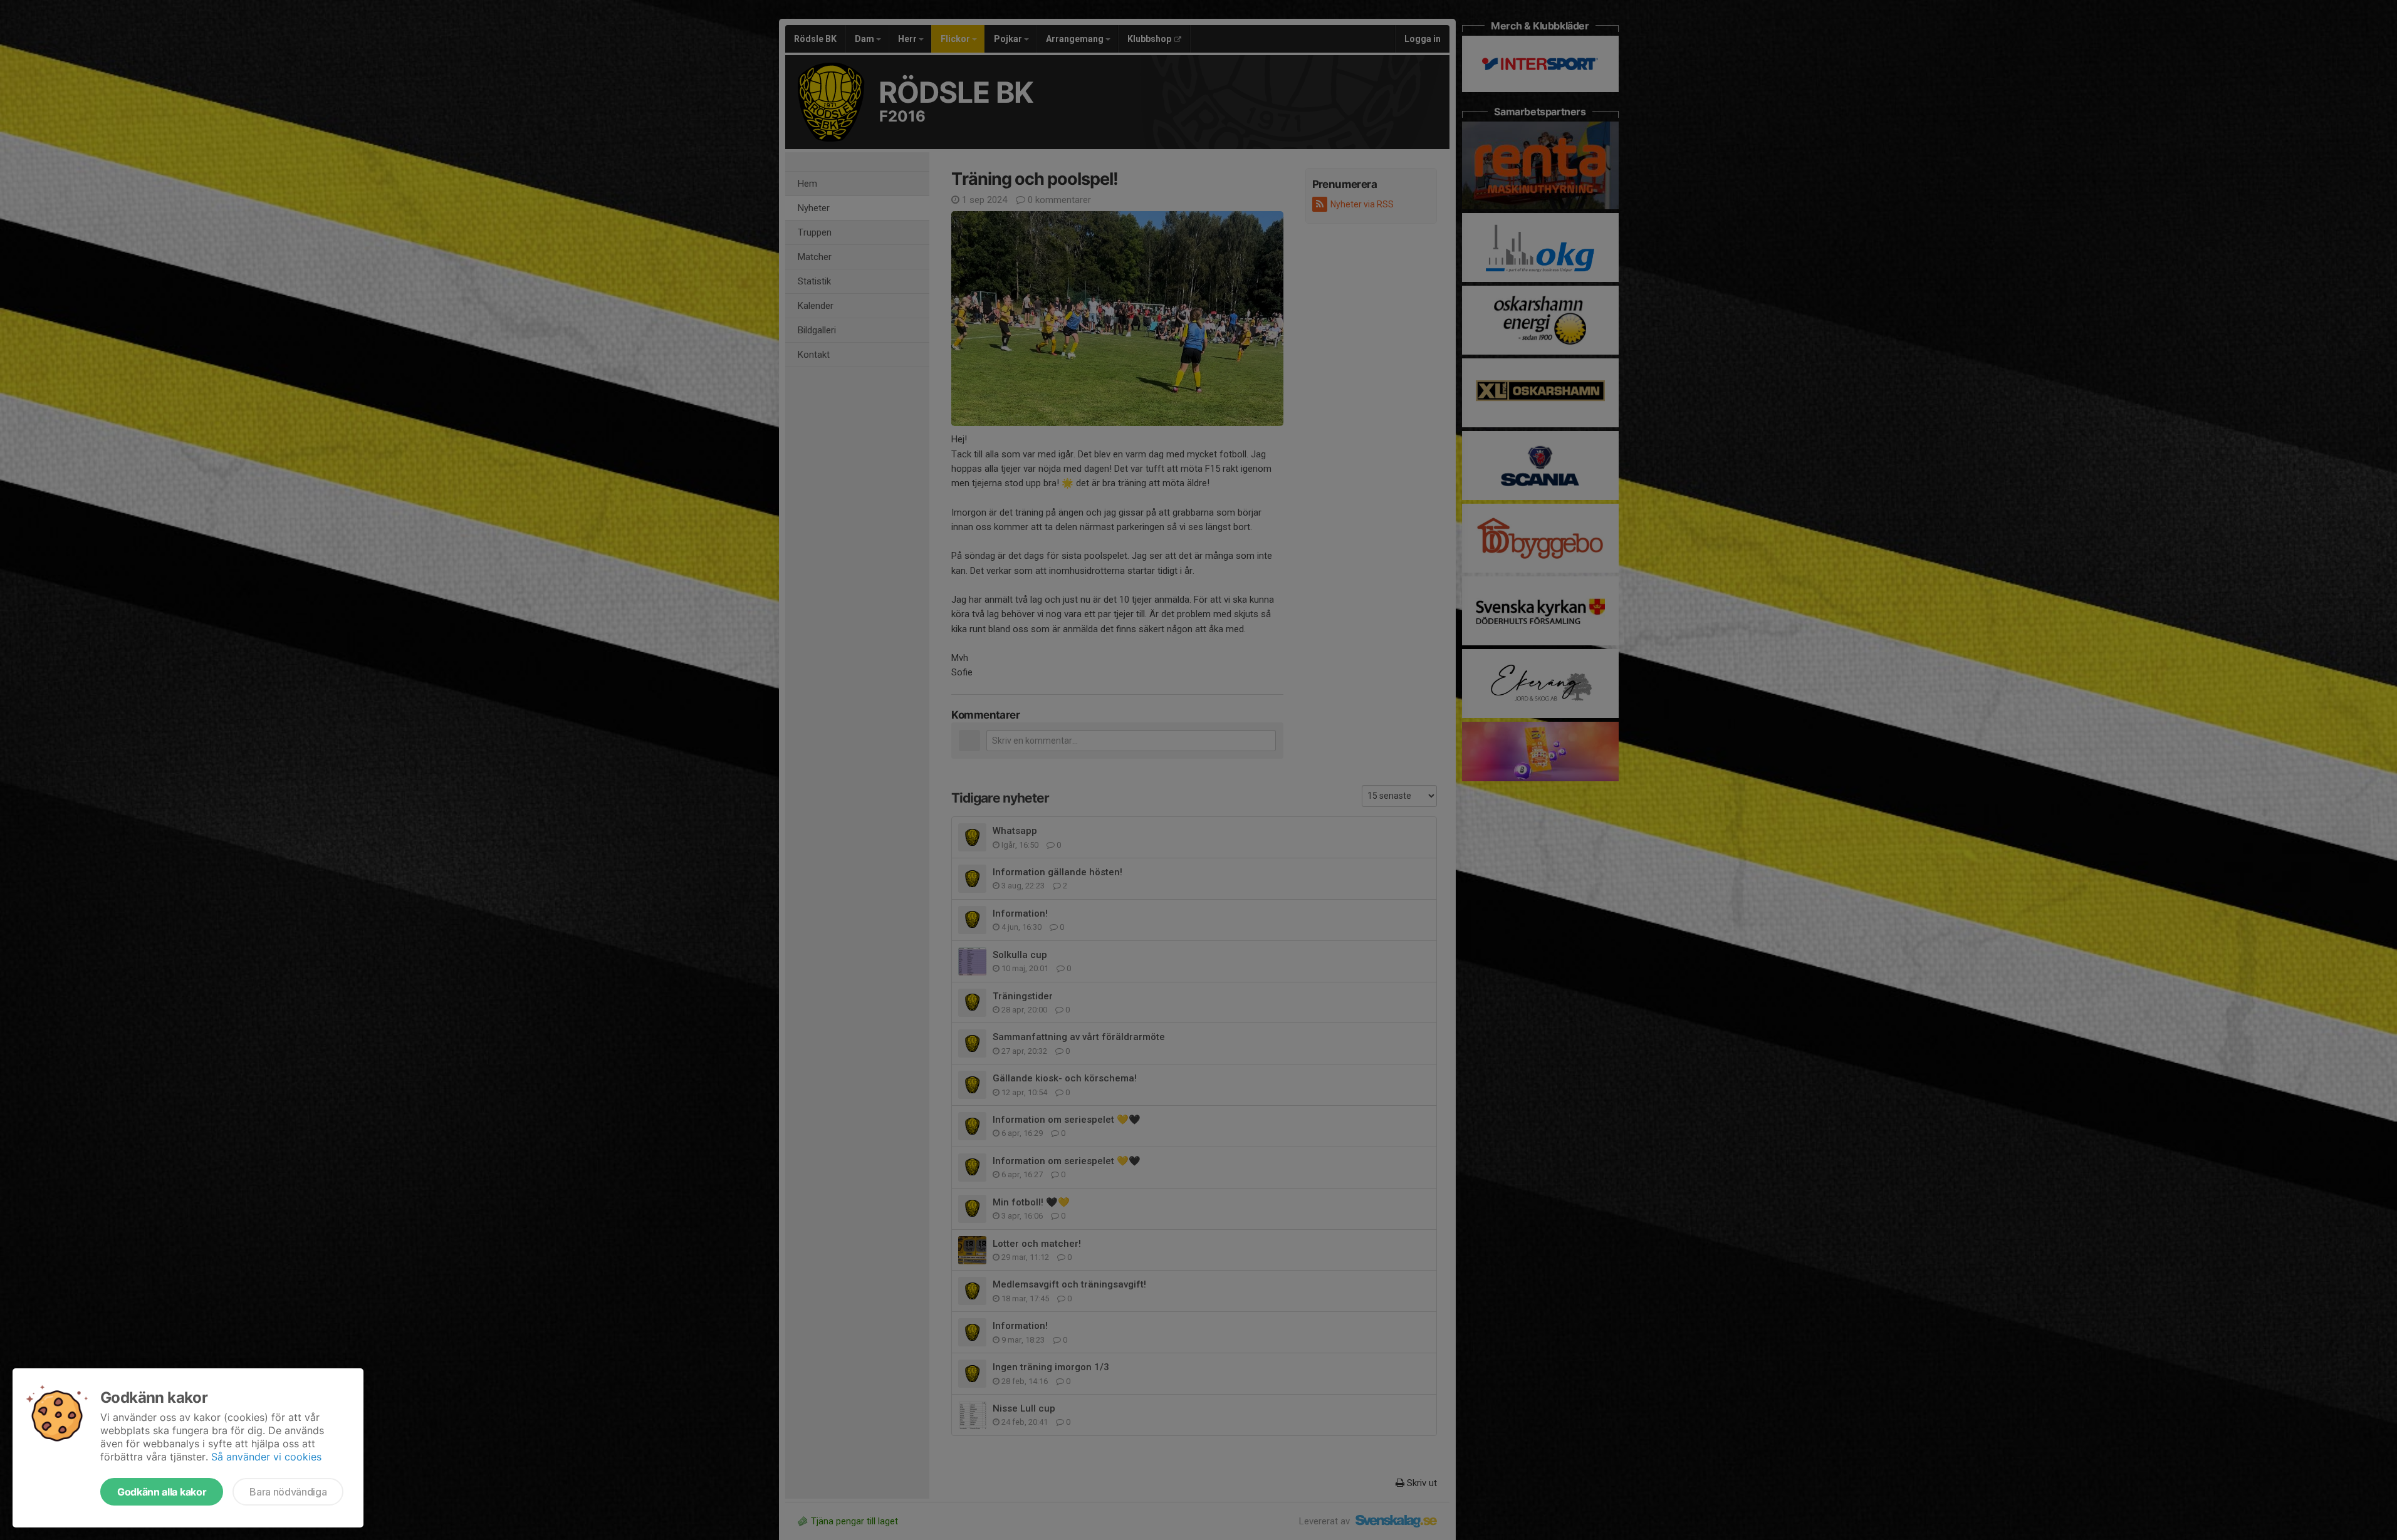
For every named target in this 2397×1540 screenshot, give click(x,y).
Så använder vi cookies (266, 1457)
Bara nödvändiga (288, 1492)
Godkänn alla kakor (162, 1492)
